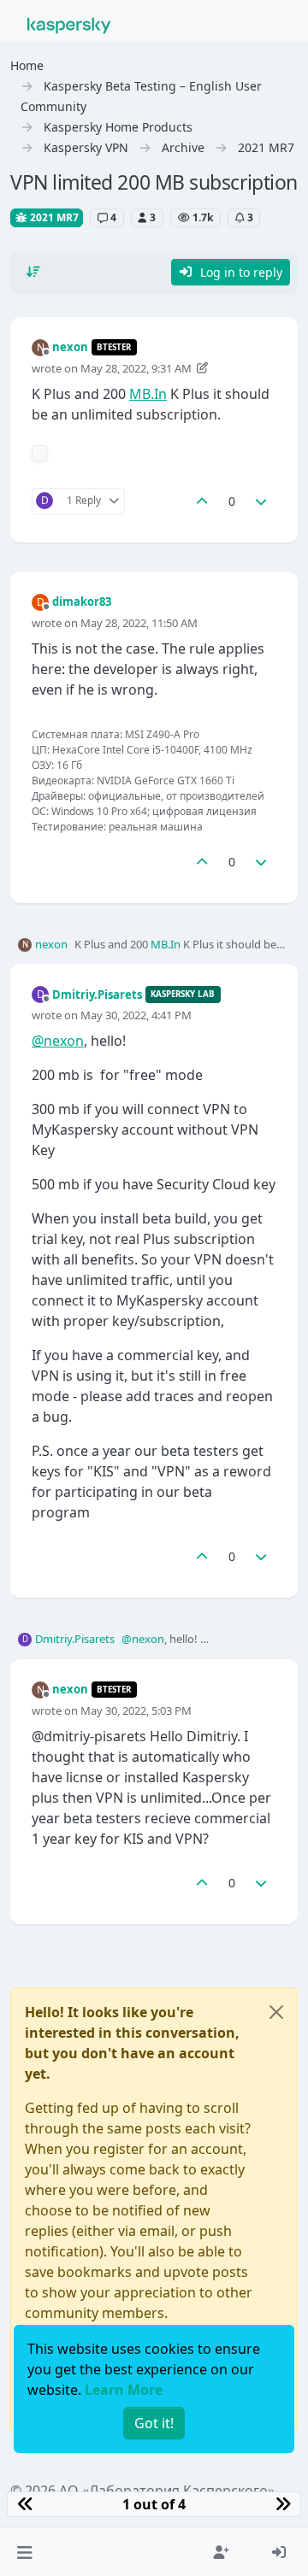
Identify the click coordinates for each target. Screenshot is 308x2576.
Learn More (124, 2390)
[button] (24, 2552)
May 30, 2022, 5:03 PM (136, 1710)
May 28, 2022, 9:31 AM (136, 368)
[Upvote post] (202, 501)
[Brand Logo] (69, 24)
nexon (70, 347)
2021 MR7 (53, 217)
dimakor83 (82, 601)
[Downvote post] (262, 501)
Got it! (154, 2423)
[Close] (276, 2012)
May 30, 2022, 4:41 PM (136, 1015)
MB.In (148, 394)
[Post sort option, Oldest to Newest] (33, 272)
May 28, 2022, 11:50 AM (139, 623)
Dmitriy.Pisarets (97, 995)
